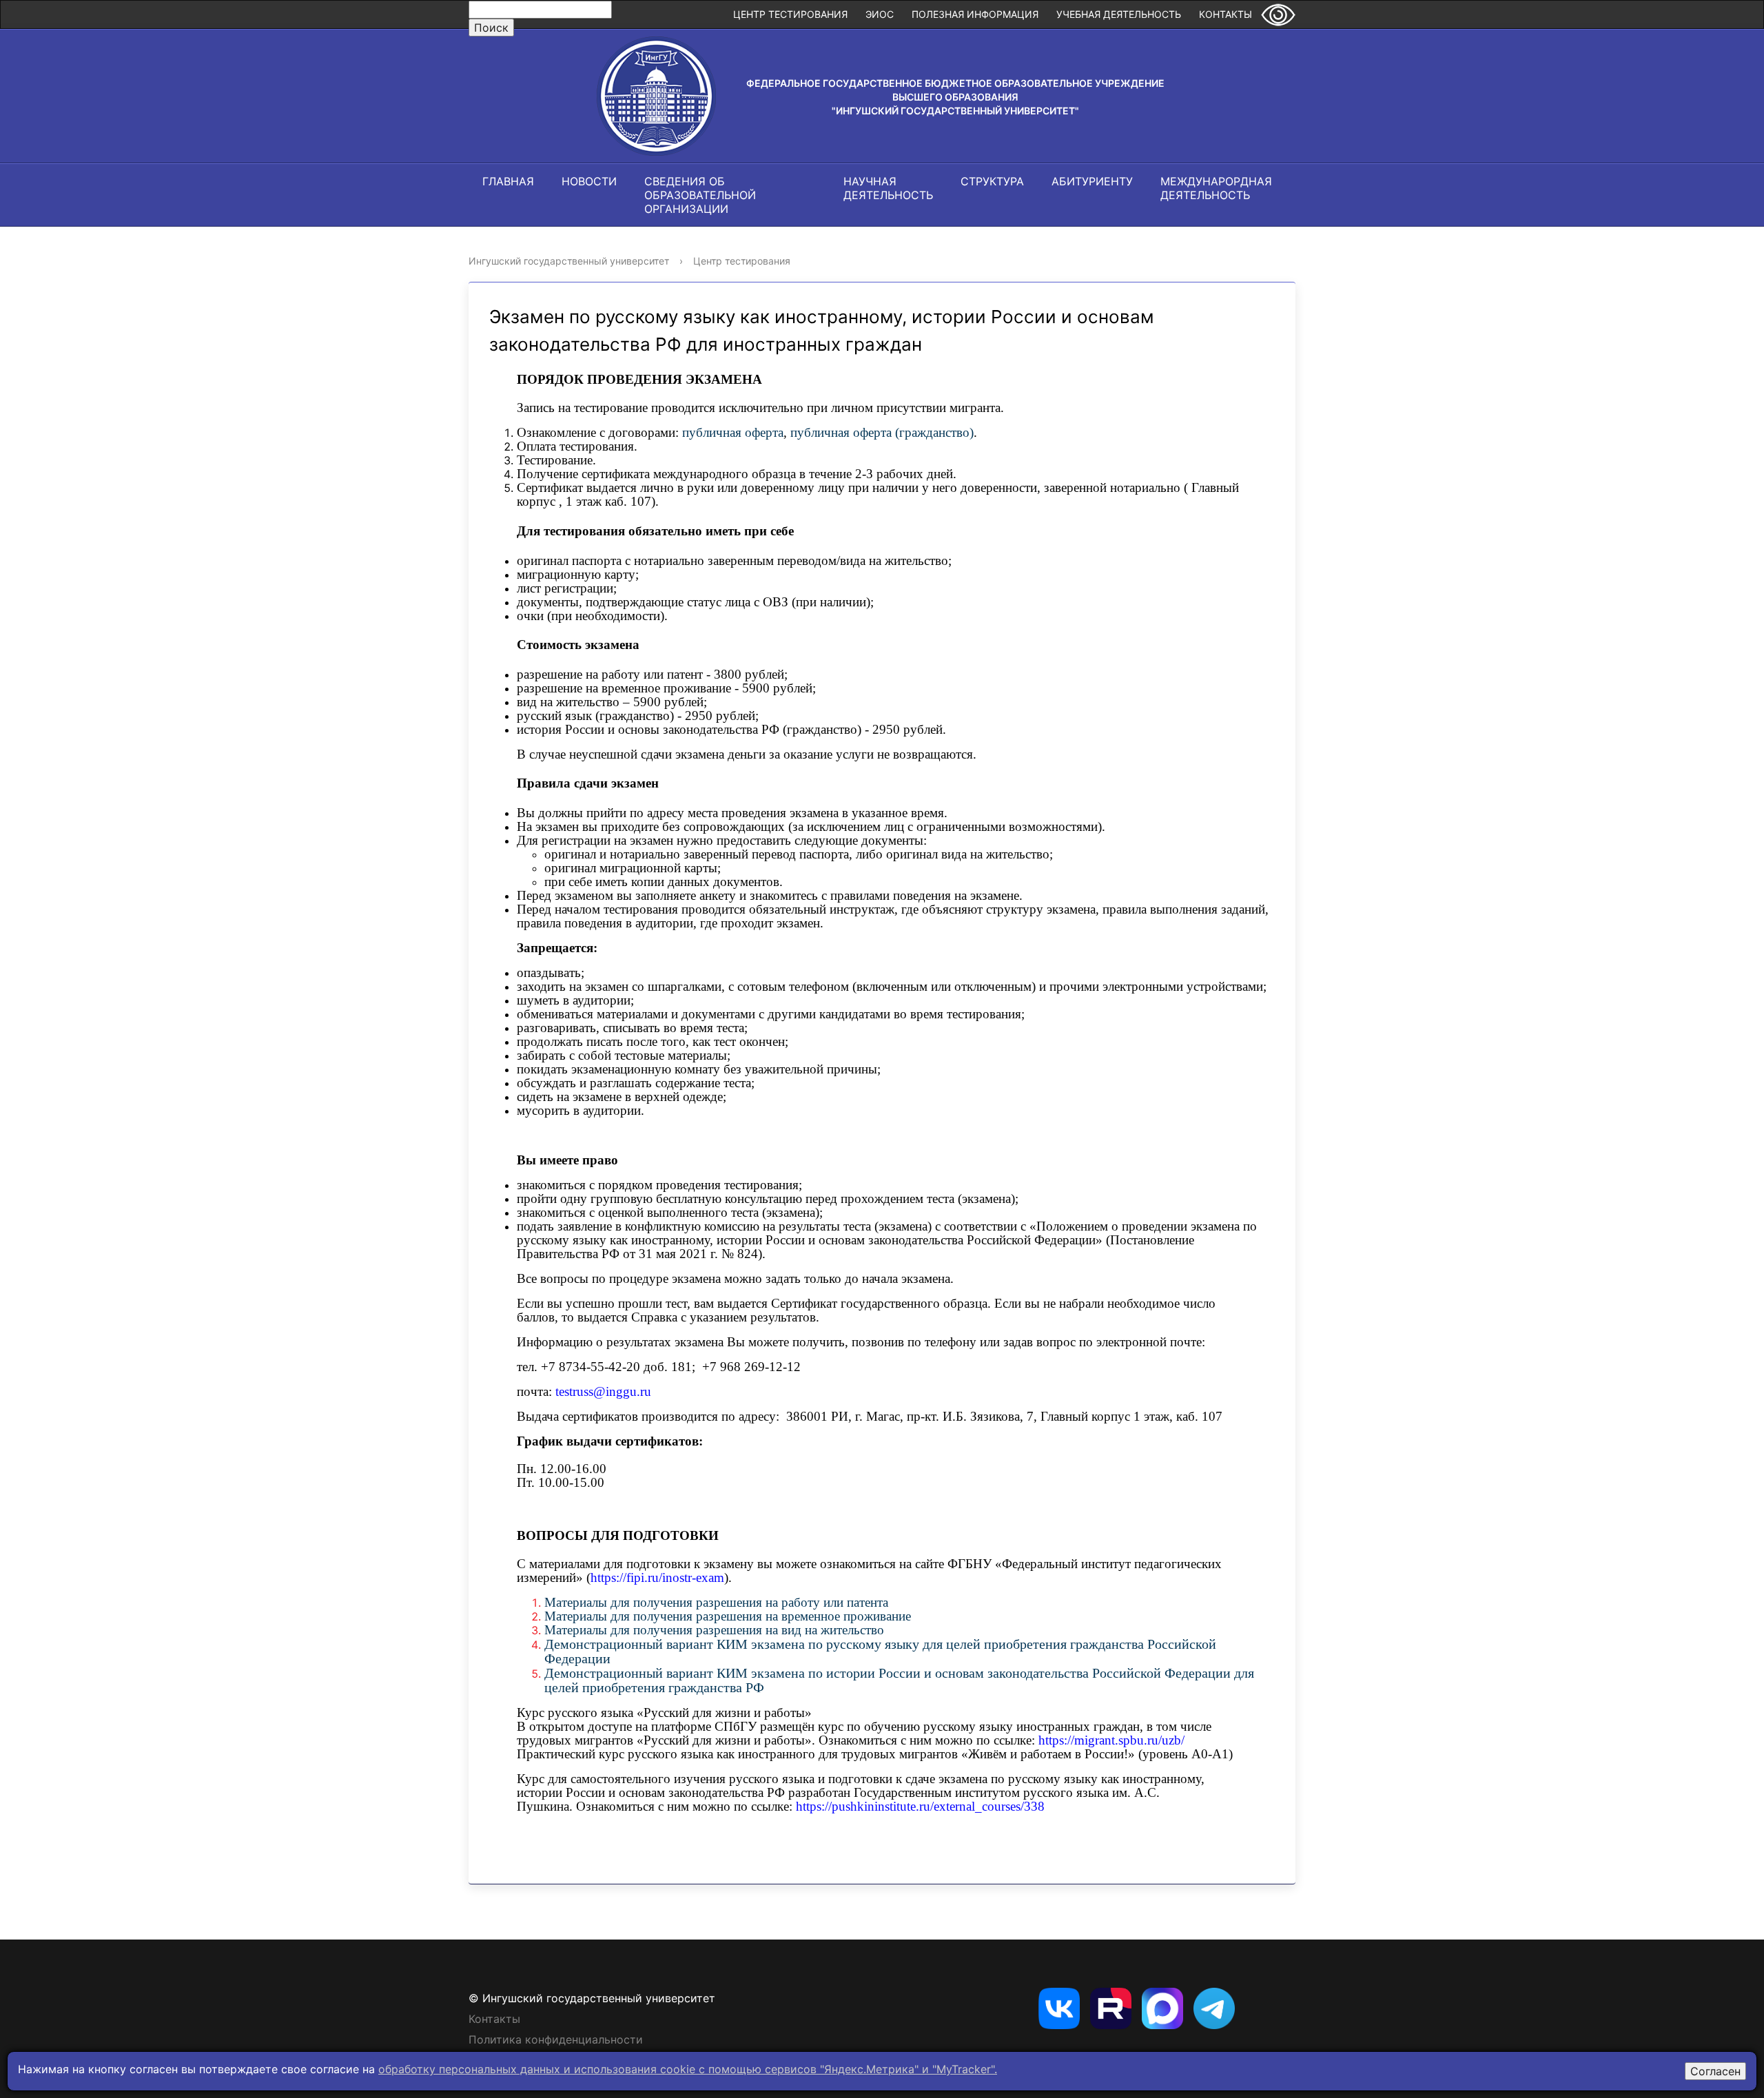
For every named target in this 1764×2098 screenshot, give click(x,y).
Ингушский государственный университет (569, 261)
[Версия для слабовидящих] (1278, 14)
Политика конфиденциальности (556, 2039)
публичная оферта (733, 432)
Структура (992, 181)
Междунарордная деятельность (1216, 188)
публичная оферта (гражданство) (882, 432)
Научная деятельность (888, 188)
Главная (508, 181)
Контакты (1225, 14)
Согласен (1715, 2071)
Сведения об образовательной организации (700, 195)
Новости (589, 181)
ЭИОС (880, 14)
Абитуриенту (1092, 181)
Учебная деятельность (1119, 14)
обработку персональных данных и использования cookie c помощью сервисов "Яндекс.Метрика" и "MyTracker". (688, 2069)
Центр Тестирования (790, 14)
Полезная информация (975, 14)
